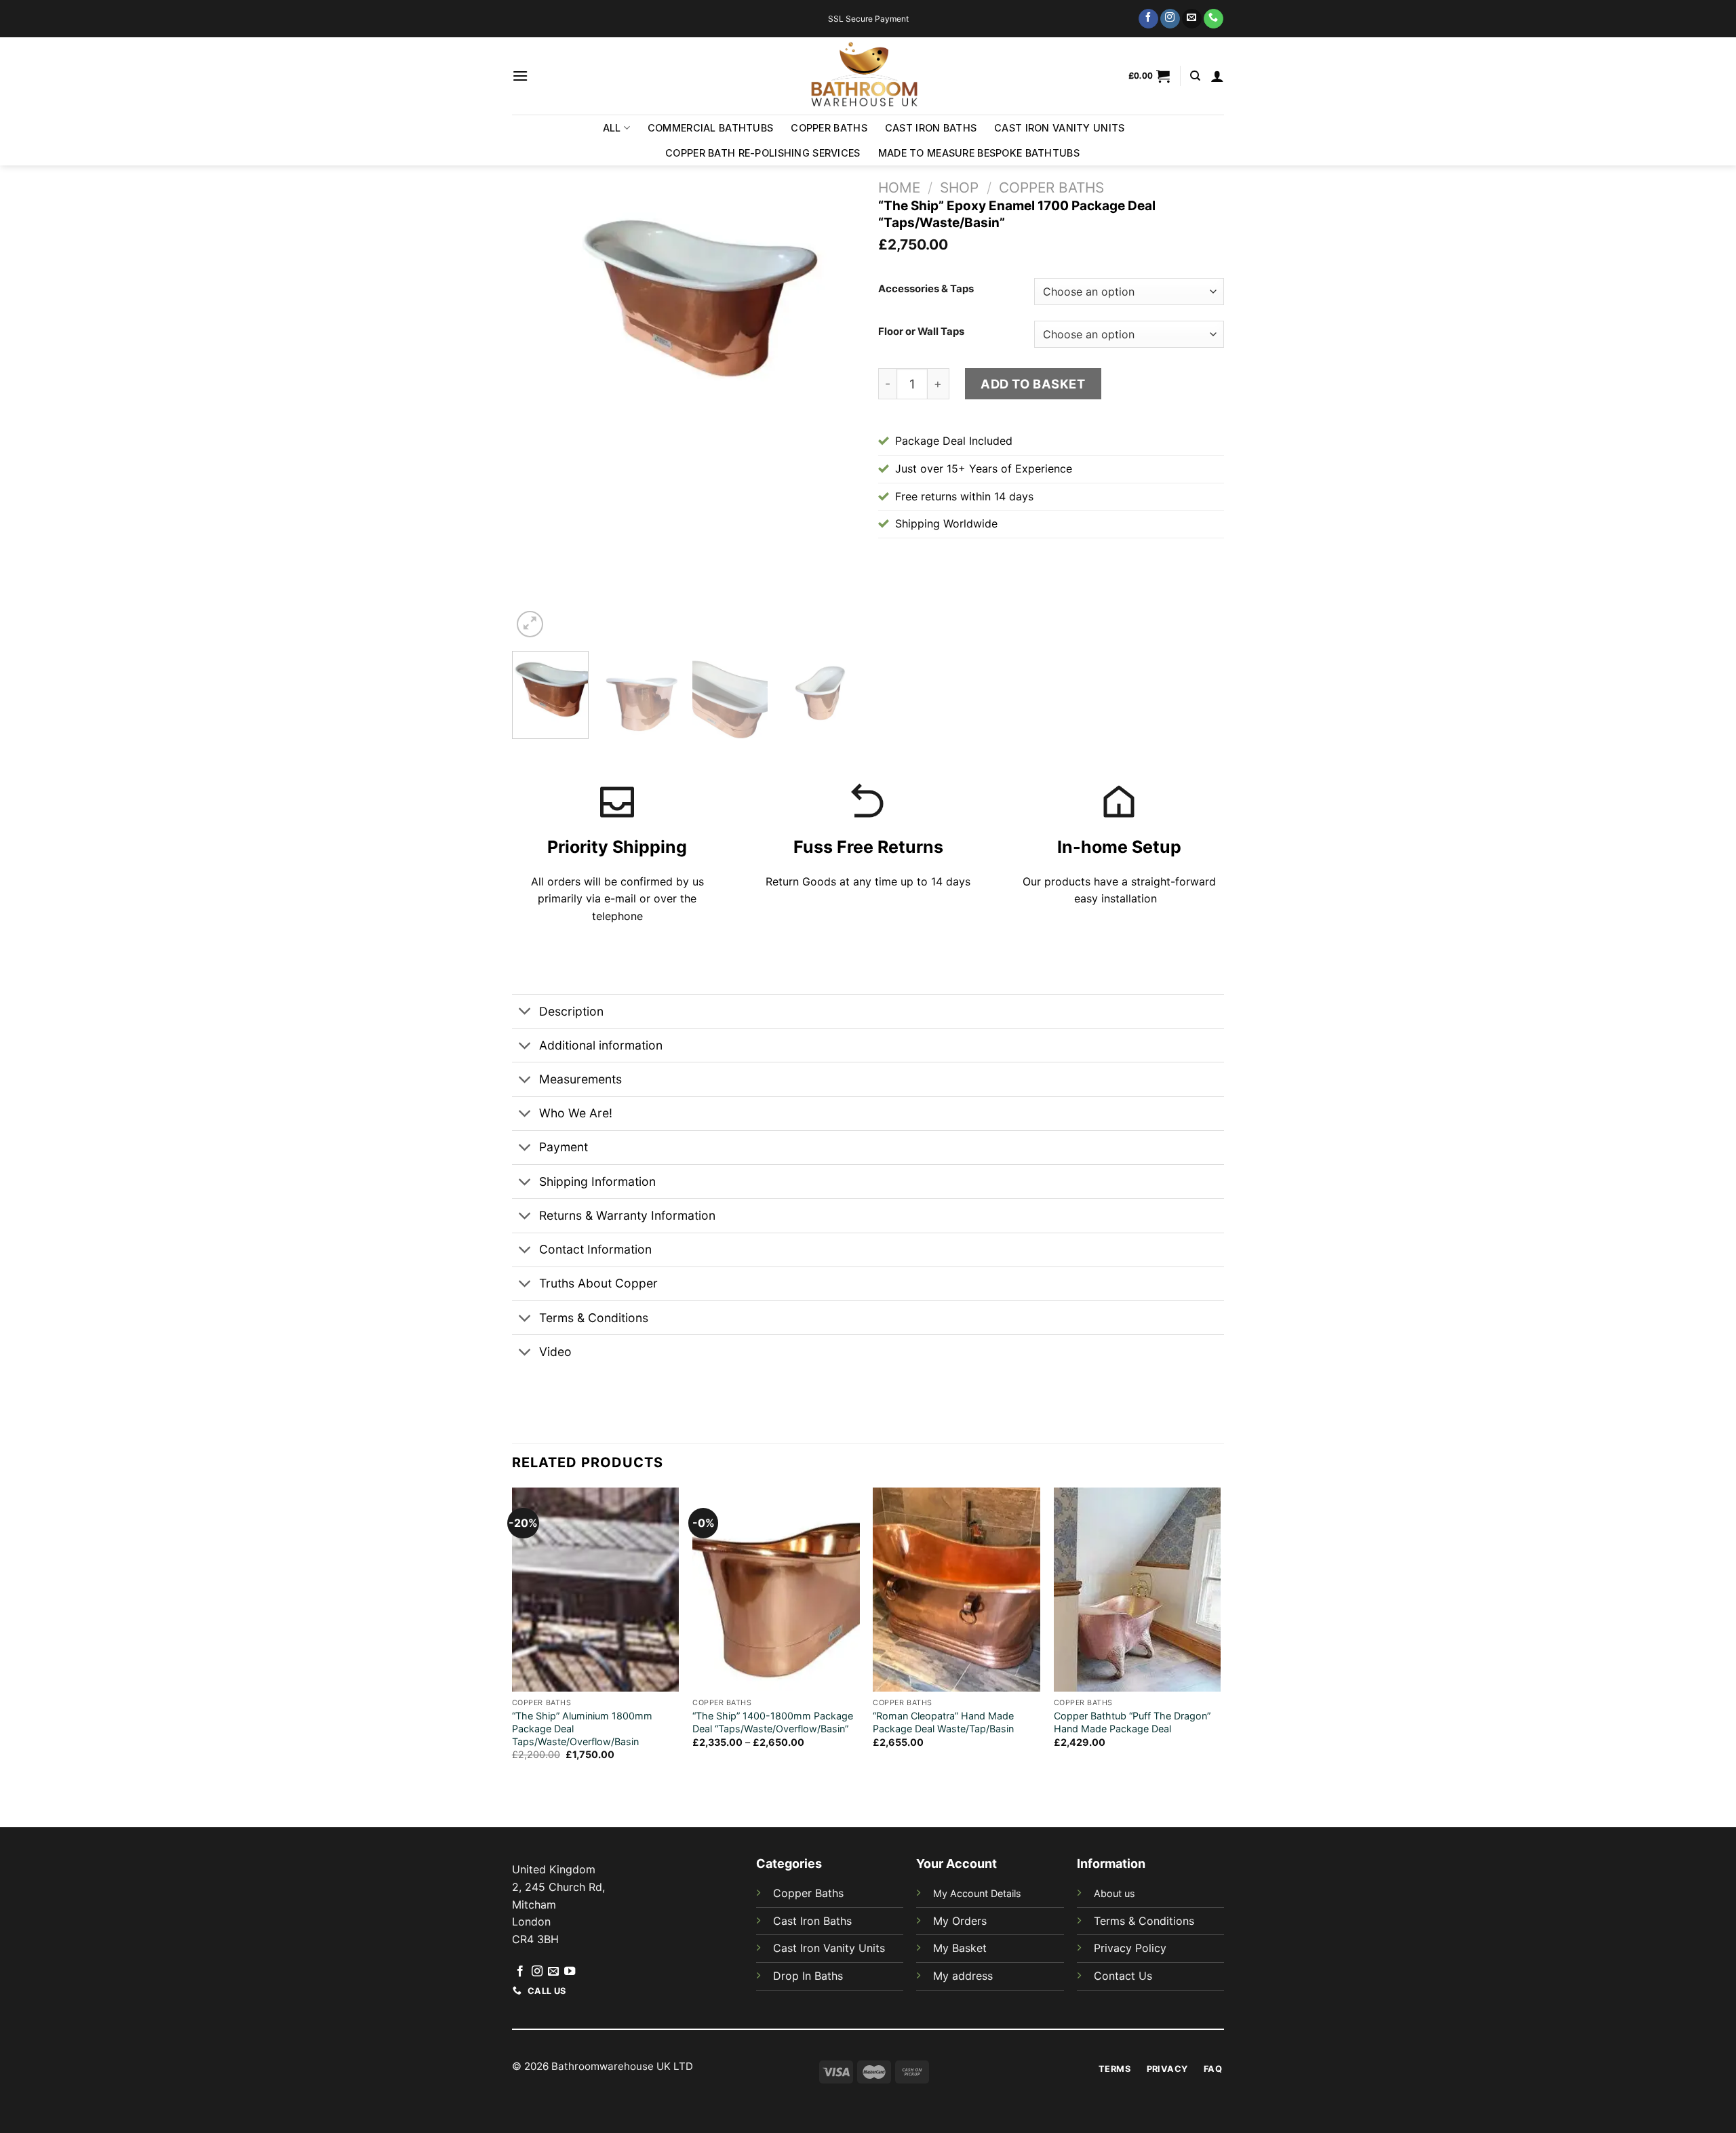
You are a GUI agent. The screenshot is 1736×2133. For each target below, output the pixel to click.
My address (963, 1976)
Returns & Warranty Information (627, 1215)
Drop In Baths (808, 1976)
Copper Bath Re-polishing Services (763, 153)
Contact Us (1123, 1976)
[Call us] (1214, 19)
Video (555, 1352)
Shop (959, 187)
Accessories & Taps (926, 290)
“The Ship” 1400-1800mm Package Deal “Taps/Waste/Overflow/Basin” (773, 1722)
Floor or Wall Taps (921, 332)
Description (571, 1011)
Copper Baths (829, 128)
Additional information (601, 1045)
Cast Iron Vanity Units (1059, 128)
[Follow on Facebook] (1148, 19)
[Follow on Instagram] (1170, 19)
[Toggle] (525, 1013)
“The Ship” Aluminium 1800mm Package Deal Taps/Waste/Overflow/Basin (582, 1728)
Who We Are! (576, 1113)
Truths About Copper (598, 1283)
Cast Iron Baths (931, 128)
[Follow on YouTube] (570, 1972)
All (612, 128)
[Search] (1195, 76)
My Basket (960, 1948)
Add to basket (1033, 384)
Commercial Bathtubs (710, 128)
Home (899, 187)
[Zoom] (530, 624)
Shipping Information (597, 1181)
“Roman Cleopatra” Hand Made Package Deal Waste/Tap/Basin (943, 1722)
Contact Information (595, 1249)
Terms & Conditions (594, 1318)
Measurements (580, 1079)
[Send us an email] (1192, 19)
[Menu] (520, 76)
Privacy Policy (1130, 1948)
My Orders (960, 1921)
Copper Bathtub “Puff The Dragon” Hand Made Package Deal (1132, 1722)
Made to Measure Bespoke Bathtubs (979, 153)
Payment (564, 1147)
